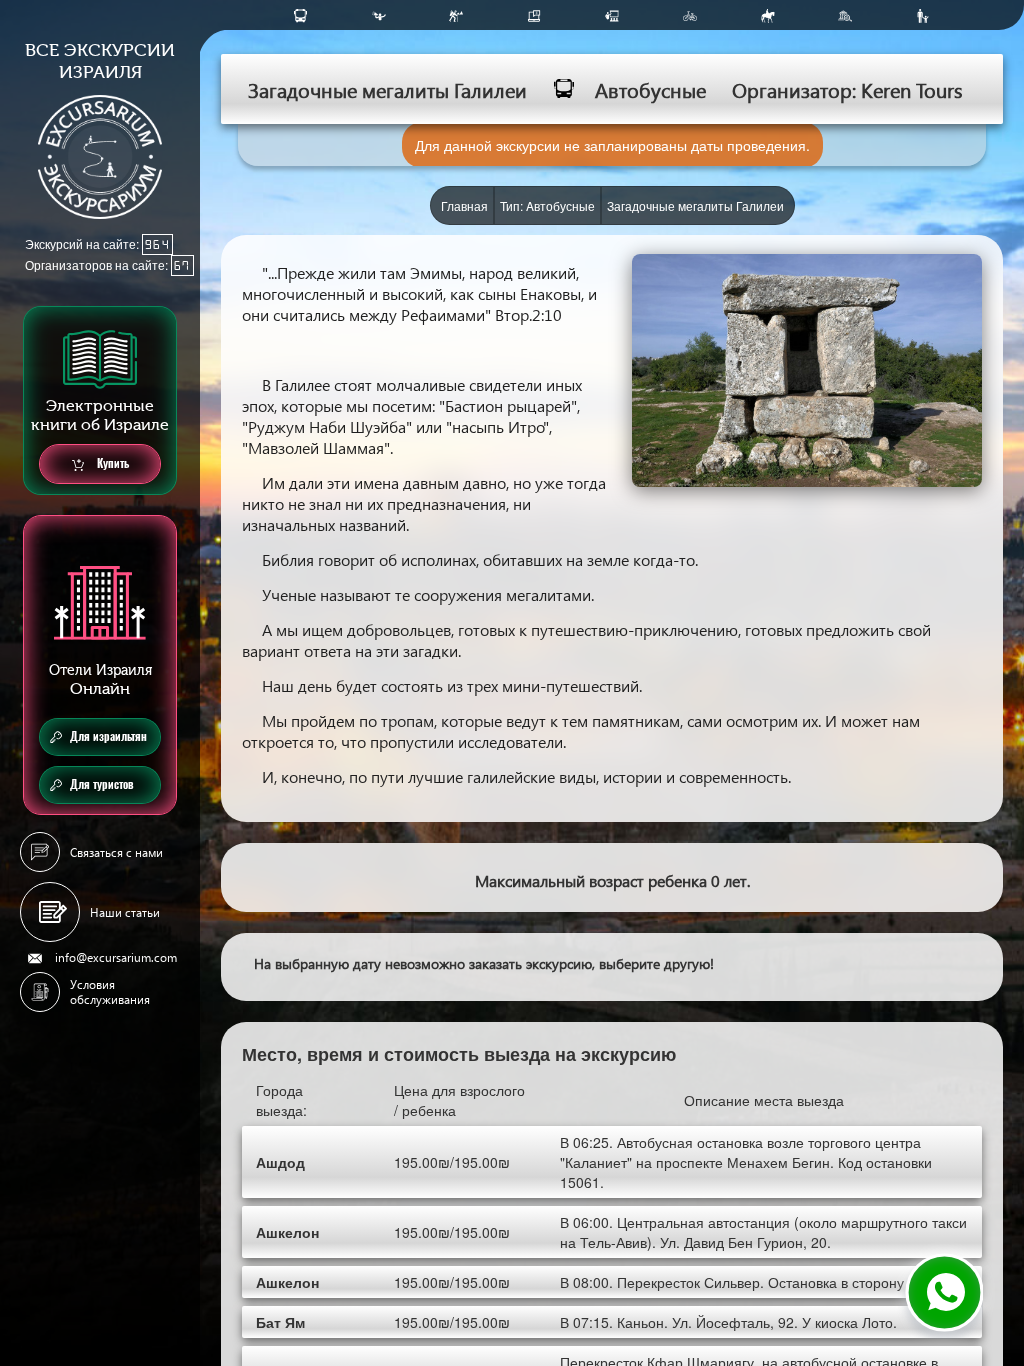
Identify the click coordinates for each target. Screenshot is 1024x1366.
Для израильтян (108, 736)
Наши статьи (125, 912)
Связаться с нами (116, 852)
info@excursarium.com (116, 957)
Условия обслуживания (110, 992)
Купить (111, 463)
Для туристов (102, 784)
